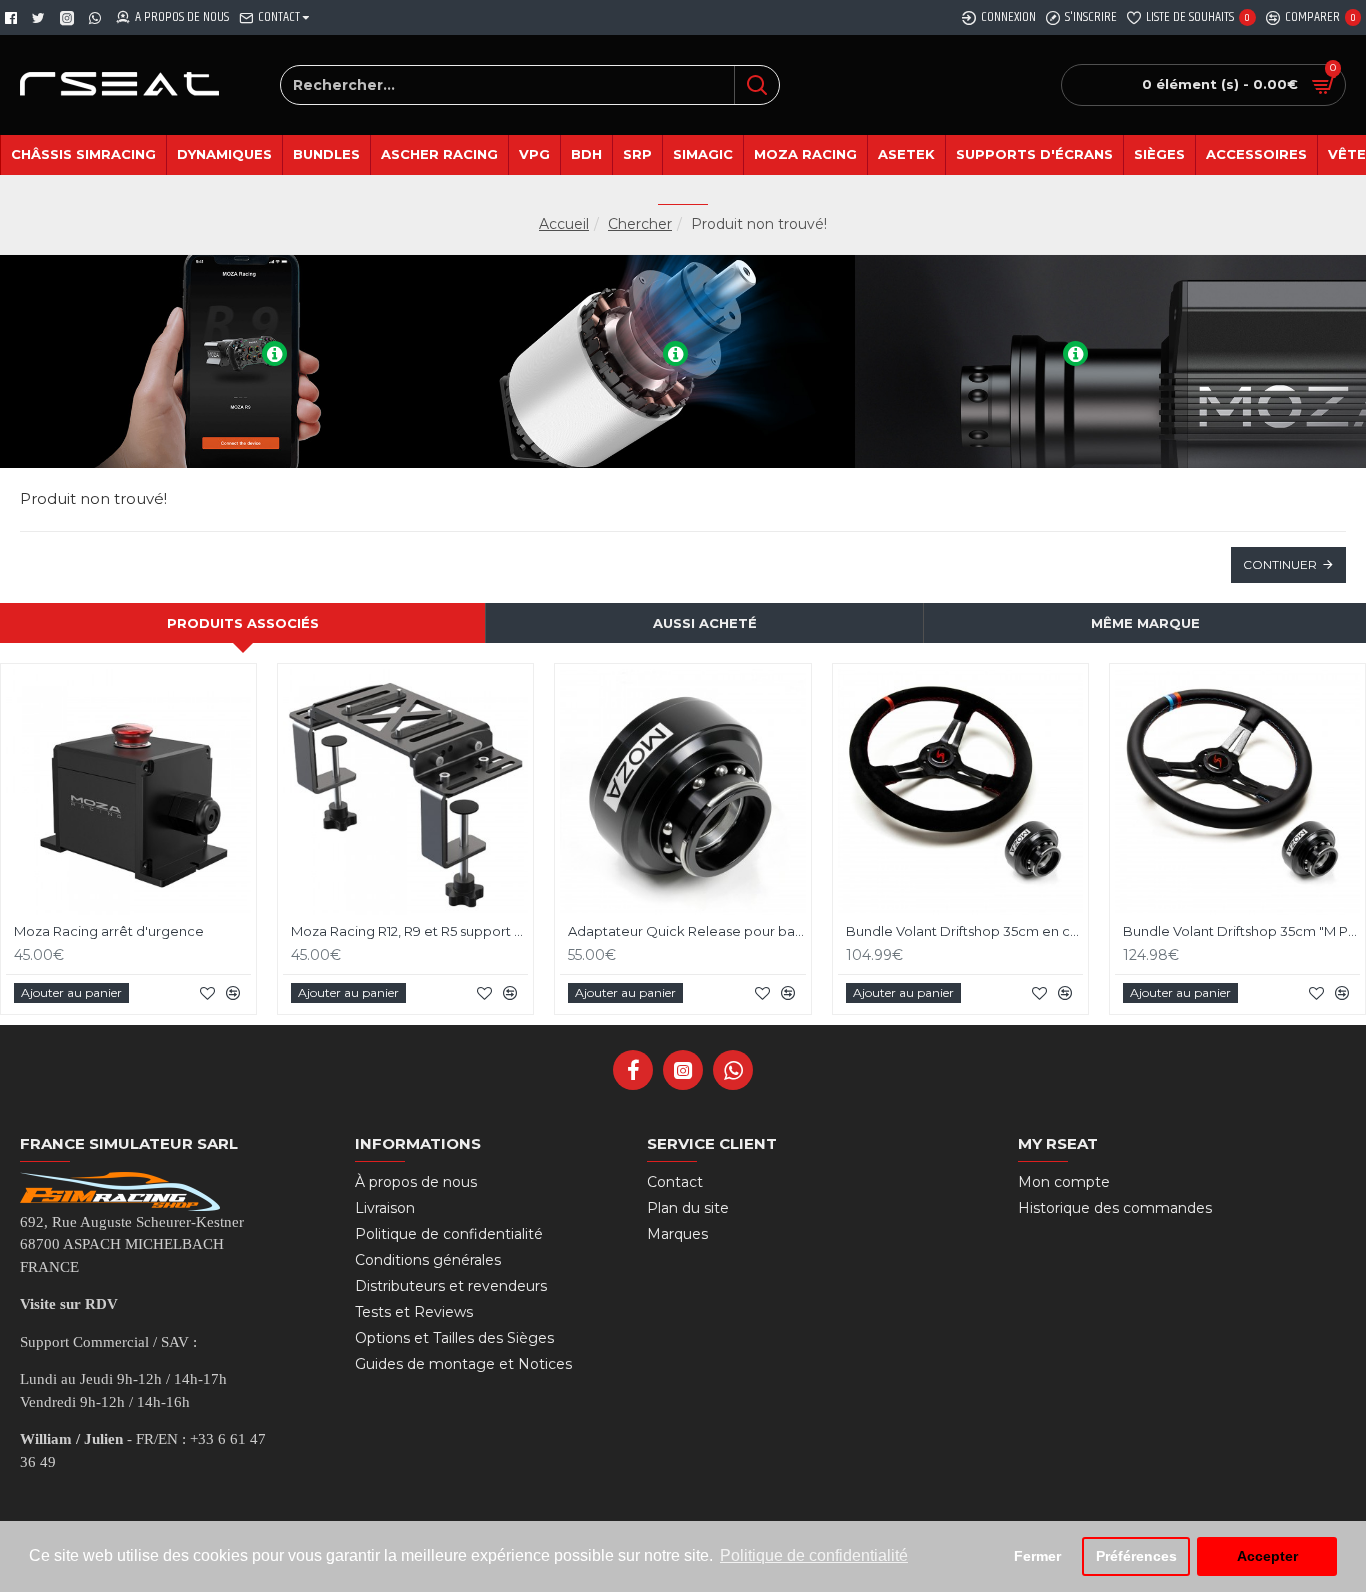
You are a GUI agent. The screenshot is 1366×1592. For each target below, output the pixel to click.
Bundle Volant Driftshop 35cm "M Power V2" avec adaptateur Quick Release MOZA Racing (1241, 931)
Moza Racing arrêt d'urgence (109, 931)
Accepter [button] (1267, 1556)
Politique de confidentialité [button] (814, 1555)
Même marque (1145, 623)
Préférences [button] (1136, 1556)
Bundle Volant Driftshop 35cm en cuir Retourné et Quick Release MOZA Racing (964, 931)
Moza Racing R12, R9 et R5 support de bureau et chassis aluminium (409, 931)
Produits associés (243, 623)
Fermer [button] (1037, 1556)
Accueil (564, 224)
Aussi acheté (705, 623)
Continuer (1280, 564)
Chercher (640, 224)
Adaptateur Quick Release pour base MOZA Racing (686, 931)
